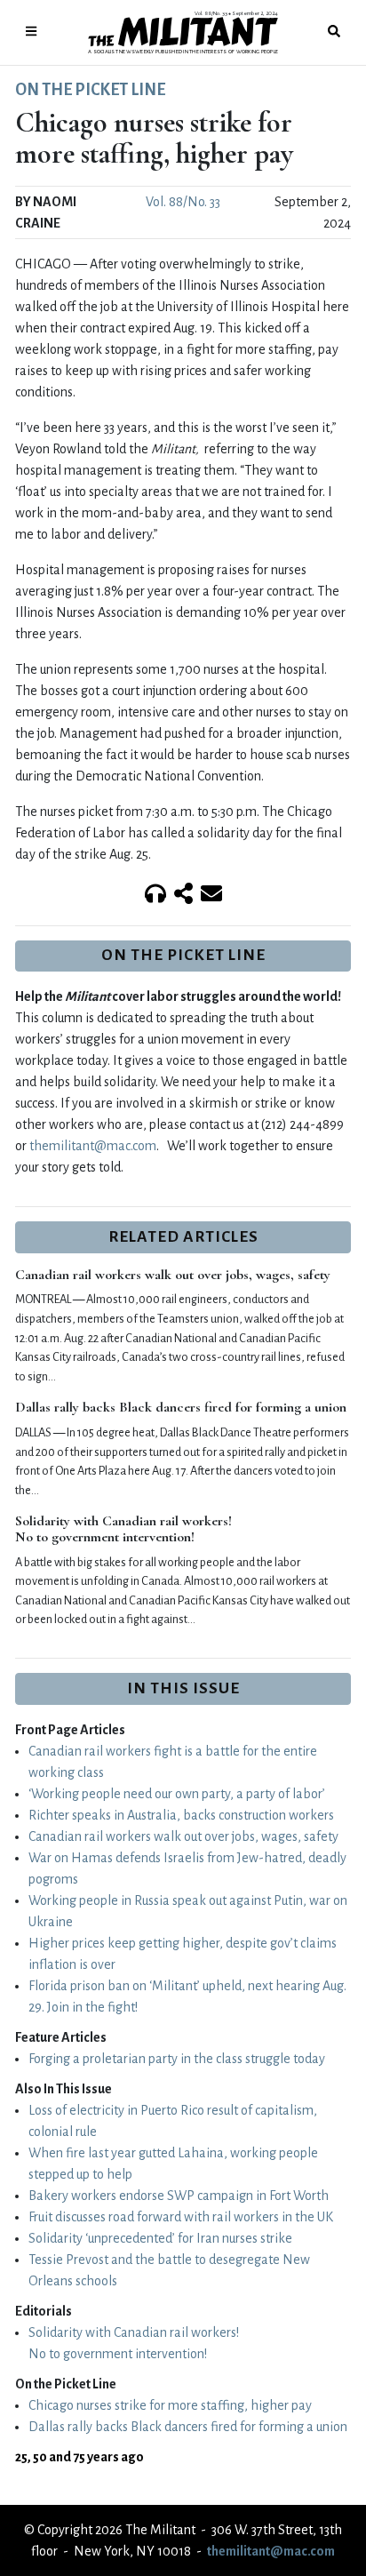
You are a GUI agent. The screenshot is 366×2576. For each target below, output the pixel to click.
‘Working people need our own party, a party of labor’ (177, 1794)
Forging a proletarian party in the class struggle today (177, 2059)
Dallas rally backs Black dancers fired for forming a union (181, 1407)
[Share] (183, 895)
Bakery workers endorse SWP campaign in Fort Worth (179, 2196)
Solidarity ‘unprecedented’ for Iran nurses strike (160, 2238)
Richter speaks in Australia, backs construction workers (181, 1815)
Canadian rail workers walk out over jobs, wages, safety (173, 1275)
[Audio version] (155, 895)
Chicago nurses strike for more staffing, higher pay (170, 2405)
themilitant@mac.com (93, 1146)
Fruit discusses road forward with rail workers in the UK (181, 2217)
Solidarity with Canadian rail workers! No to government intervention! (123, 1529)
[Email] (211, 895)
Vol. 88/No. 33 (183, 202)
